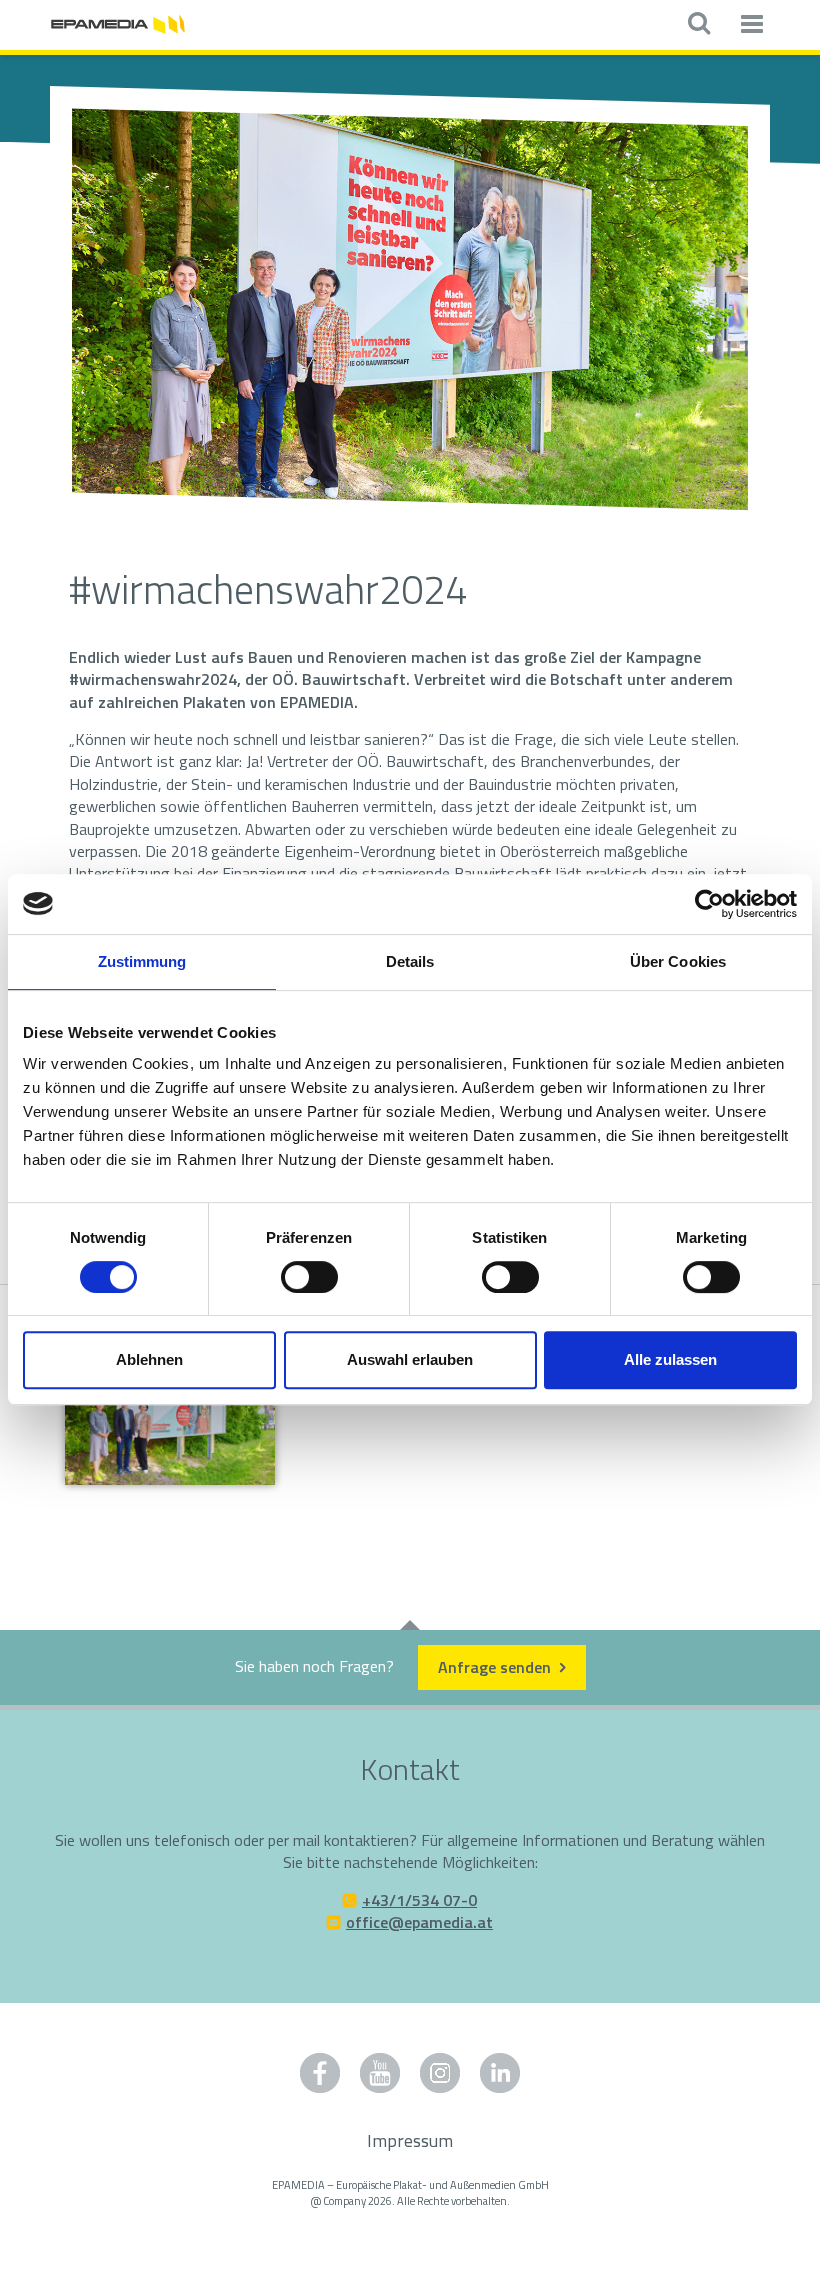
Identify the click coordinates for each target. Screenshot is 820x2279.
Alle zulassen (670, 1359)
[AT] (118, 22)
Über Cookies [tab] (678, 961)
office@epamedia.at (419, 1922)
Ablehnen (149, 1359)
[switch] (309, 1277)
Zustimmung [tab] (142, 961)
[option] (410, 311)
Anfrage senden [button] (496, 1667)
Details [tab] (410, 961)
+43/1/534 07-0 (419, 1900)
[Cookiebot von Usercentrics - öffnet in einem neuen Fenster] (709, 904)
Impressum (410, 2140)
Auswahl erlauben (410, 1359)
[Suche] (698, 25)
